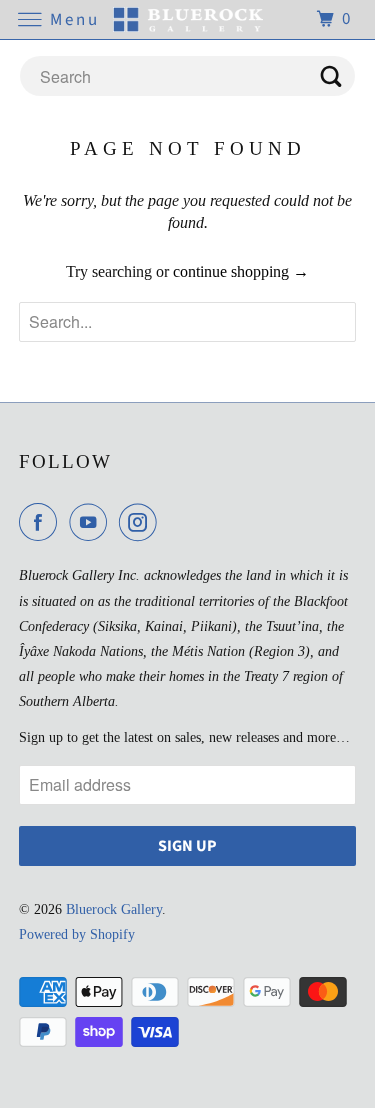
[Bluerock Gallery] (188, 19)
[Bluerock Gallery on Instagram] (142, 522)
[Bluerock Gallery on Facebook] (42, 522)
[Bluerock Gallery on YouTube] (92, 522)
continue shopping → (241, 271)
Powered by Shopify (77, 934)
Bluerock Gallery (114, 909)
